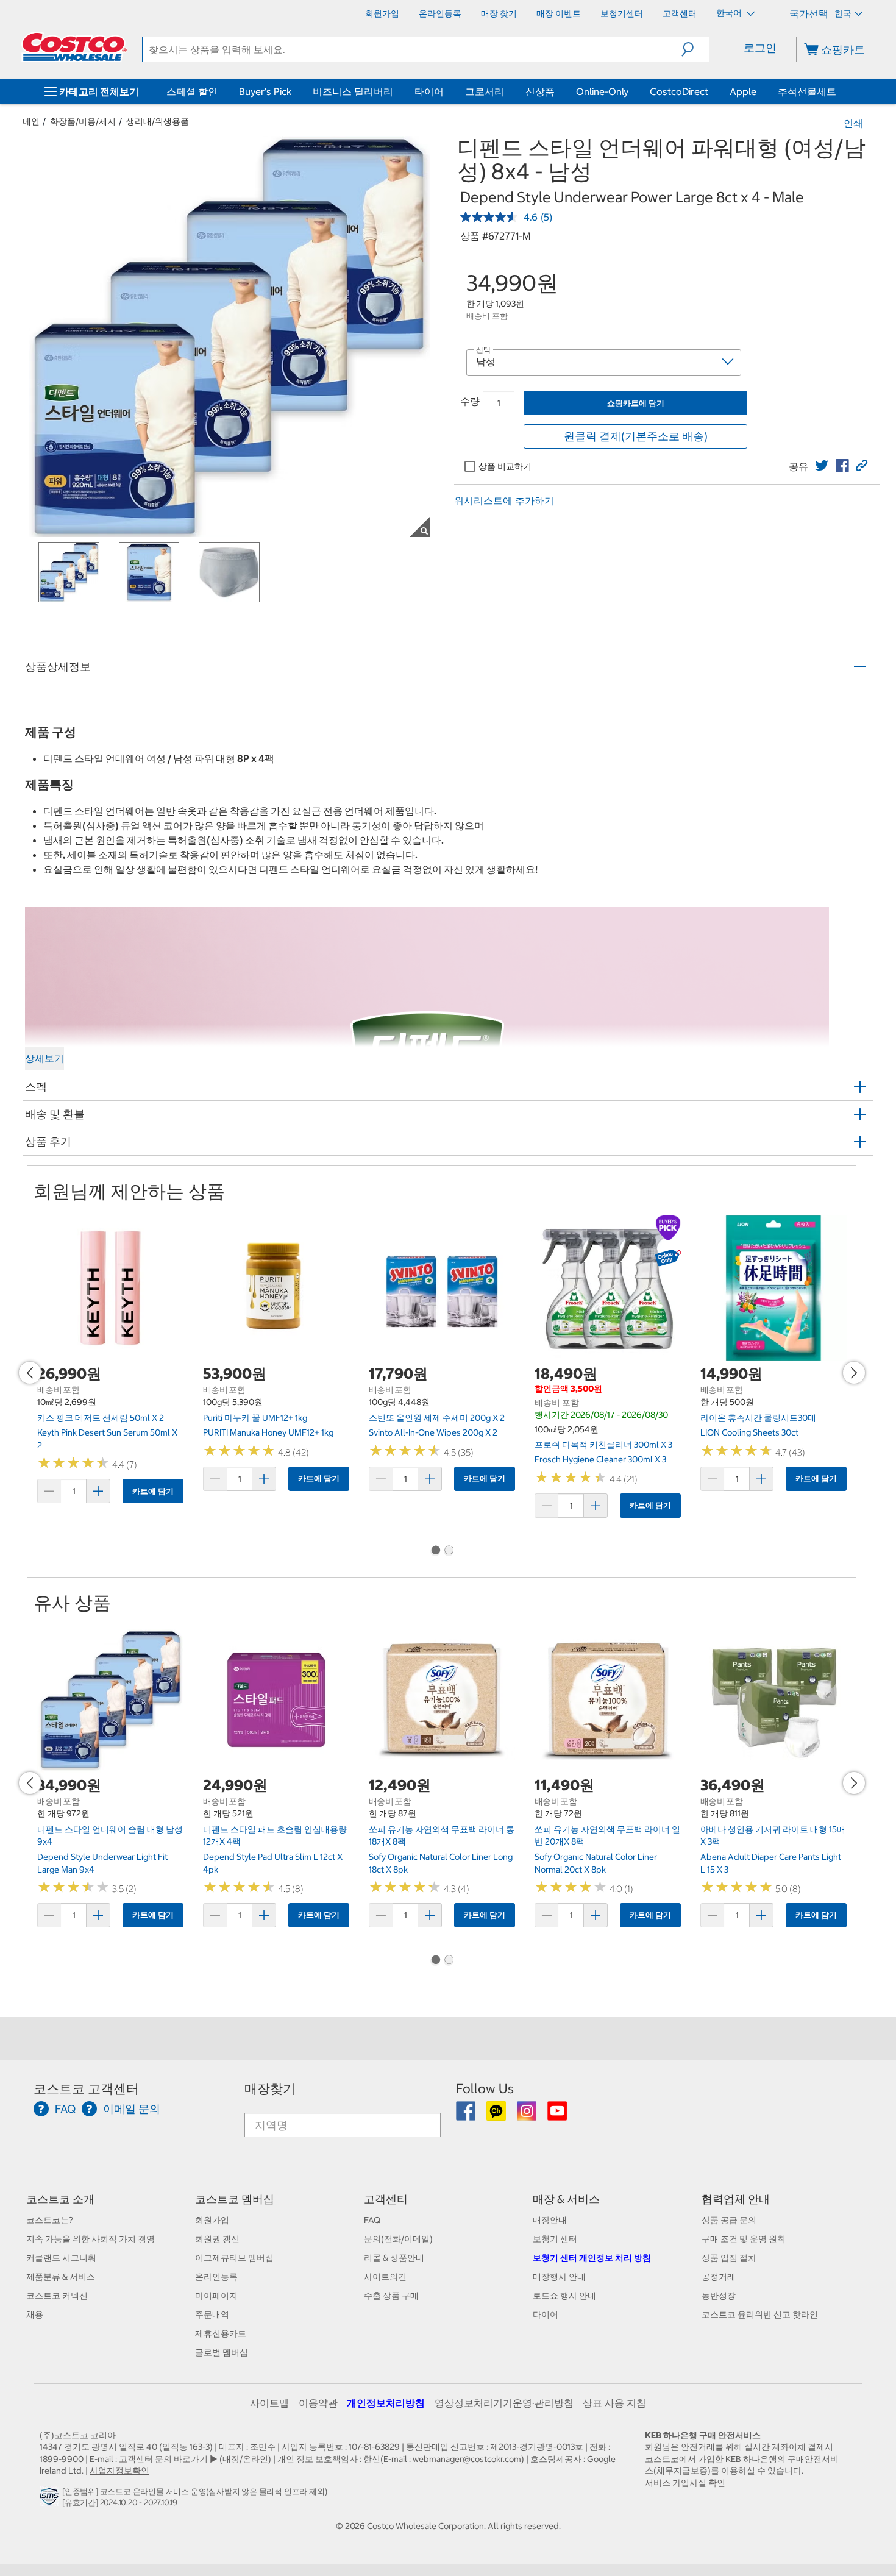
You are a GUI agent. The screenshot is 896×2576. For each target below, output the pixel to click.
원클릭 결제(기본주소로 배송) (636, 436)
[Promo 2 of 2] (449, 1551)
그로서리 (485, 91)
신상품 (540, 91)
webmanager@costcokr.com (467, 2459)
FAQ (372, 2220)
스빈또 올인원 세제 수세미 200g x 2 (437, 1418)
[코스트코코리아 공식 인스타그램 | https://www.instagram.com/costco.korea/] (528, 2115)
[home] (74, 47)
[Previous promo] (30, 1373)
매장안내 (550, 2220)
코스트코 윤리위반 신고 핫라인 (760, 2314)
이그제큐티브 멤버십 (234, 2258)
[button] (695, 49)
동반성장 (719, 2296)
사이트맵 (269, 2403)
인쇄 (853, 123)
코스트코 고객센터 (86, 2089)
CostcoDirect (679, 91)
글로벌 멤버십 (222, 2352)
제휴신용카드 (221, 2333)
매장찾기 (270, 2089)
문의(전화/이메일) (398, 2239)
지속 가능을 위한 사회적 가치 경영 (91, 2239)
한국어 (730, 13)
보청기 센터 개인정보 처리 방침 (592, 2258)
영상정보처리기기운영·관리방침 (504, 2403)
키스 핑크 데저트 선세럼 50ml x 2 (101, 1418)
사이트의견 (385, 2277)
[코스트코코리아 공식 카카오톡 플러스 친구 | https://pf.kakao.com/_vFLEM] (497, 2115)
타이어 (429, 91)
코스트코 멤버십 (235, 2199)
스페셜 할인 (192, 91)
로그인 (760, 48)
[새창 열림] (51, 2499)
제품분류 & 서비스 (61, 2277)
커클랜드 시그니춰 (61, 2258)
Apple (743, 91)
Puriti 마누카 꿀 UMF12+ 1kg (255, 1418)
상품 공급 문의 (729, 2220)
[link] (822, 466)
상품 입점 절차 (729, 2258)
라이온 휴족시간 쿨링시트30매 (758, 1418)
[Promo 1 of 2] (435, 1551)
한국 (843, 13)
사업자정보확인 (119, 2471)
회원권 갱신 (217, 2239)
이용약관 (318, 2403)
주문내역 (212, 2314)
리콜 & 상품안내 (394, 2258)
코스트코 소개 (60, 2199)
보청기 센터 (555, 2239)
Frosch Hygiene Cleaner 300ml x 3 (600, 1459)
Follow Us (485, 2089)
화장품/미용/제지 (83, 121)
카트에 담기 (153, 1491)
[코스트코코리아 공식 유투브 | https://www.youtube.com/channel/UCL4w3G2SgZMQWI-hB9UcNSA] (557, 2115)
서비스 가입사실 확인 (685, 2483)
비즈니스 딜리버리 (353, 91)
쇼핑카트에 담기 (636, 403)
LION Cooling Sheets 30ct (749, 1432)
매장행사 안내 (559, 2277)
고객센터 (386, 2199)
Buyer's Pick (265, 91)
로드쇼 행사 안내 (564, 2296)
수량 (470, 401)
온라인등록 (216, 2277)
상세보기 (44, 1058)
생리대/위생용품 (158, 121)
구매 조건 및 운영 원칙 (744, 2239)
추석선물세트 (807, 91)
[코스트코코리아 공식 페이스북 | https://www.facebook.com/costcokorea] (467, 2115)
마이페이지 (216, 2296)
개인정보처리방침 (386, 2403)
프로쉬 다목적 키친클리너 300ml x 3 (603, 1445)
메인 (31, 121)
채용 (35, 2314)
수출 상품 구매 (391, 2296)
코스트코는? (50, 2220)
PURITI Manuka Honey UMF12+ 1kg (268, 1432)
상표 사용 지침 (614, 2403)
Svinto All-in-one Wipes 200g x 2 (433, 1432)
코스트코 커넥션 (57, 2296)
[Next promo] (854, 1373)
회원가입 (212, 2220)
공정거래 (719, 2277)
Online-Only (602, 91)
